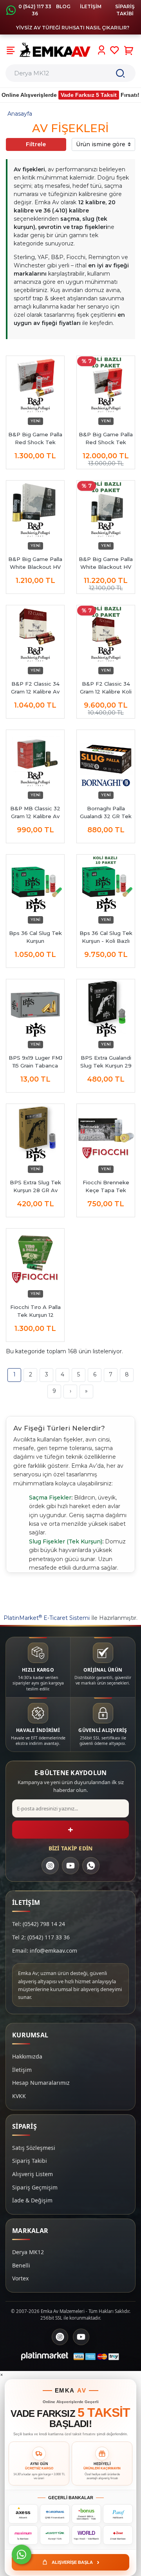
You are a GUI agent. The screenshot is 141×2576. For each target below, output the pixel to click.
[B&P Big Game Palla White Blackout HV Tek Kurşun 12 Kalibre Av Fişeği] (35, 510)
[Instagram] (50, 1866)
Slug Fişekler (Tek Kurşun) (66, 1541)
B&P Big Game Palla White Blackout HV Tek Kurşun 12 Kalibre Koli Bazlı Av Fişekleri (106, 563)
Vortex (20, 2278)
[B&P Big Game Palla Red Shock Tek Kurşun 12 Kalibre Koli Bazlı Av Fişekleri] (106, 385)
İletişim (22, 2070)
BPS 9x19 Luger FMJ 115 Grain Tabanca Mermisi (35, 1062)
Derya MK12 (28, 2252)
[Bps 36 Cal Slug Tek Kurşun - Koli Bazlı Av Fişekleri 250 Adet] (106, 884)
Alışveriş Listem (33, 2174)
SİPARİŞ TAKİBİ (125, 10)
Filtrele (36, 144)
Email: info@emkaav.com (45, 1951)
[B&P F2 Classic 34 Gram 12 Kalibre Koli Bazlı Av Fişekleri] (106, 634)
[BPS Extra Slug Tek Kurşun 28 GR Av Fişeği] (35, 1133)
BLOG (63, 6)
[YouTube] (70, 1866)
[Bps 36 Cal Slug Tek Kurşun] (35, 884)
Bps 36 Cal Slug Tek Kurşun (35, 937)
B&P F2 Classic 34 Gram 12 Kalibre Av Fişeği (35, 688)
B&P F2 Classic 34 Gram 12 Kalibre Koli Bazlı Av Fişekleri (106, 688)
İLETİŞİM (91, 6)
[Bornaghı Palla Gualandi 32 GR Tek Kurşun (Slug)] (106, 759)
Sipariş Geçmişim (35, 2187)
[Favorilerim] (115, 50)
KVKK (19, 2096)
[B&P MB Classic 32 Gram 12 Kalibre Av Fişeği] (35, 759)
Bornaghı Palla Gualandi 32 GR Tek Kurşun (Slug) (106, 813)
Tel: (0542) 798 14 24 (39, 1924)
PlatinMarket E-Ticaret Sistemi (47, 1618)
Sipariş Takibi (30, 2161)
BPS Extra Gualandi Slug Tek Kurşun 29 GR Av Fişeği (106, 1062)
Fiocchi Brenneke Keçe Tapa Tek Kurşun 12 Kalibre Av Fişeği (106, 1187)
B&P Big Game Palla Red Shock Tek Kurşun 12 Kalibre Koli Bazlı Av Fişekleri (106, 439)
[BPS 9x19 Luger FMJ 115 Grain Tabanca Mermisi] (35, 1008)
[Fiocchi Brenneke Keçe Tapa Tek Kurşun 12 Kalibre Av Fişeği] (106, 1133)
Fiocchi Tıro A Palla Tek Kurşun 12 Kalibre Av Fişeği (35, 1311)
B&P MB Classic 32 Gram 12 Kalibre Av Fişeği (35, 813)
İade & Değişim (32, 2200)
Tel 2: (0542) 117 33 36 (41, 1937)
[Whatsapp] (22, 2554)
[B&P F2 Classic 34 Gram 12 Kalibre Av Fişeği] (35, 634)
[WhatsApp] (91, 1866)
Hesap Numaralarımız (41, 2083)
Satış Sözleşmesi (34, 2148)
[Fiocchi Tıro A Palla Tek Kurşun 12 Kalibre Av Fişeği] (35, 1258)
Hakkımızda (27, 2056)
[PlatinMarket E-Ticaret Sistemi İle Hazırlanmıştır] (45, 2356)
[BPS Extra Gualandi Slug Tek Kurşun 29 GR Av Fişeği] (106, 1008)
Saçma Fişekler (50, 1498)
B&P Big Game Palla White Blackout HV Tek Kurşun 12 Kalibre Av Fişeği (35, 563)
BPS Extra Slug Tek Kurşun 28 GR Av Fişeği (35, 1187)
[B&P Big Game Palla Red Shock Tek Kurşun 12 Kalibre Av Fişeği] (35, 385)
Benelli (21, 2265)
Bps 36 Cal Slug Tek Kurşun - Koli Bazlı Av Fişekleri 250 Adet (106, 937)
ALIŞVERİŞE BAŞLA (76, 2562)
